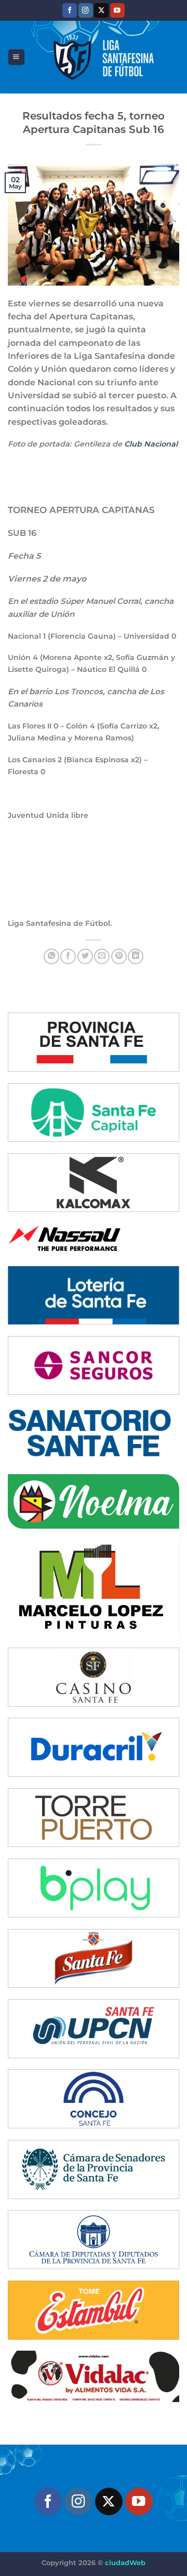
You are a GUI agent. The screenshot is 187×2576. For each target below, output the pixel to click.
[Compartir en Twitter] (85, 956)
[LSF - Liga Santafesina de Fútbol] (102, 57)
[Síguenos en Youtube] (117, 10)
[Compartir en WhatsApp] (51, 956)
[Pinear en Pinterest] (119, 956)
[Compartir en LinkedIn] (136, 956)
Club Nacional (151, 444)
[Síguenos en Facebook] (70, 10)
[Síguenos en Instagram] (86, 10)
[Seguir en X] (101, 10)
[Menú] (16, 57)
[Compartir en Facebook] (68, 956)
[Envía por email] (102, 956)
